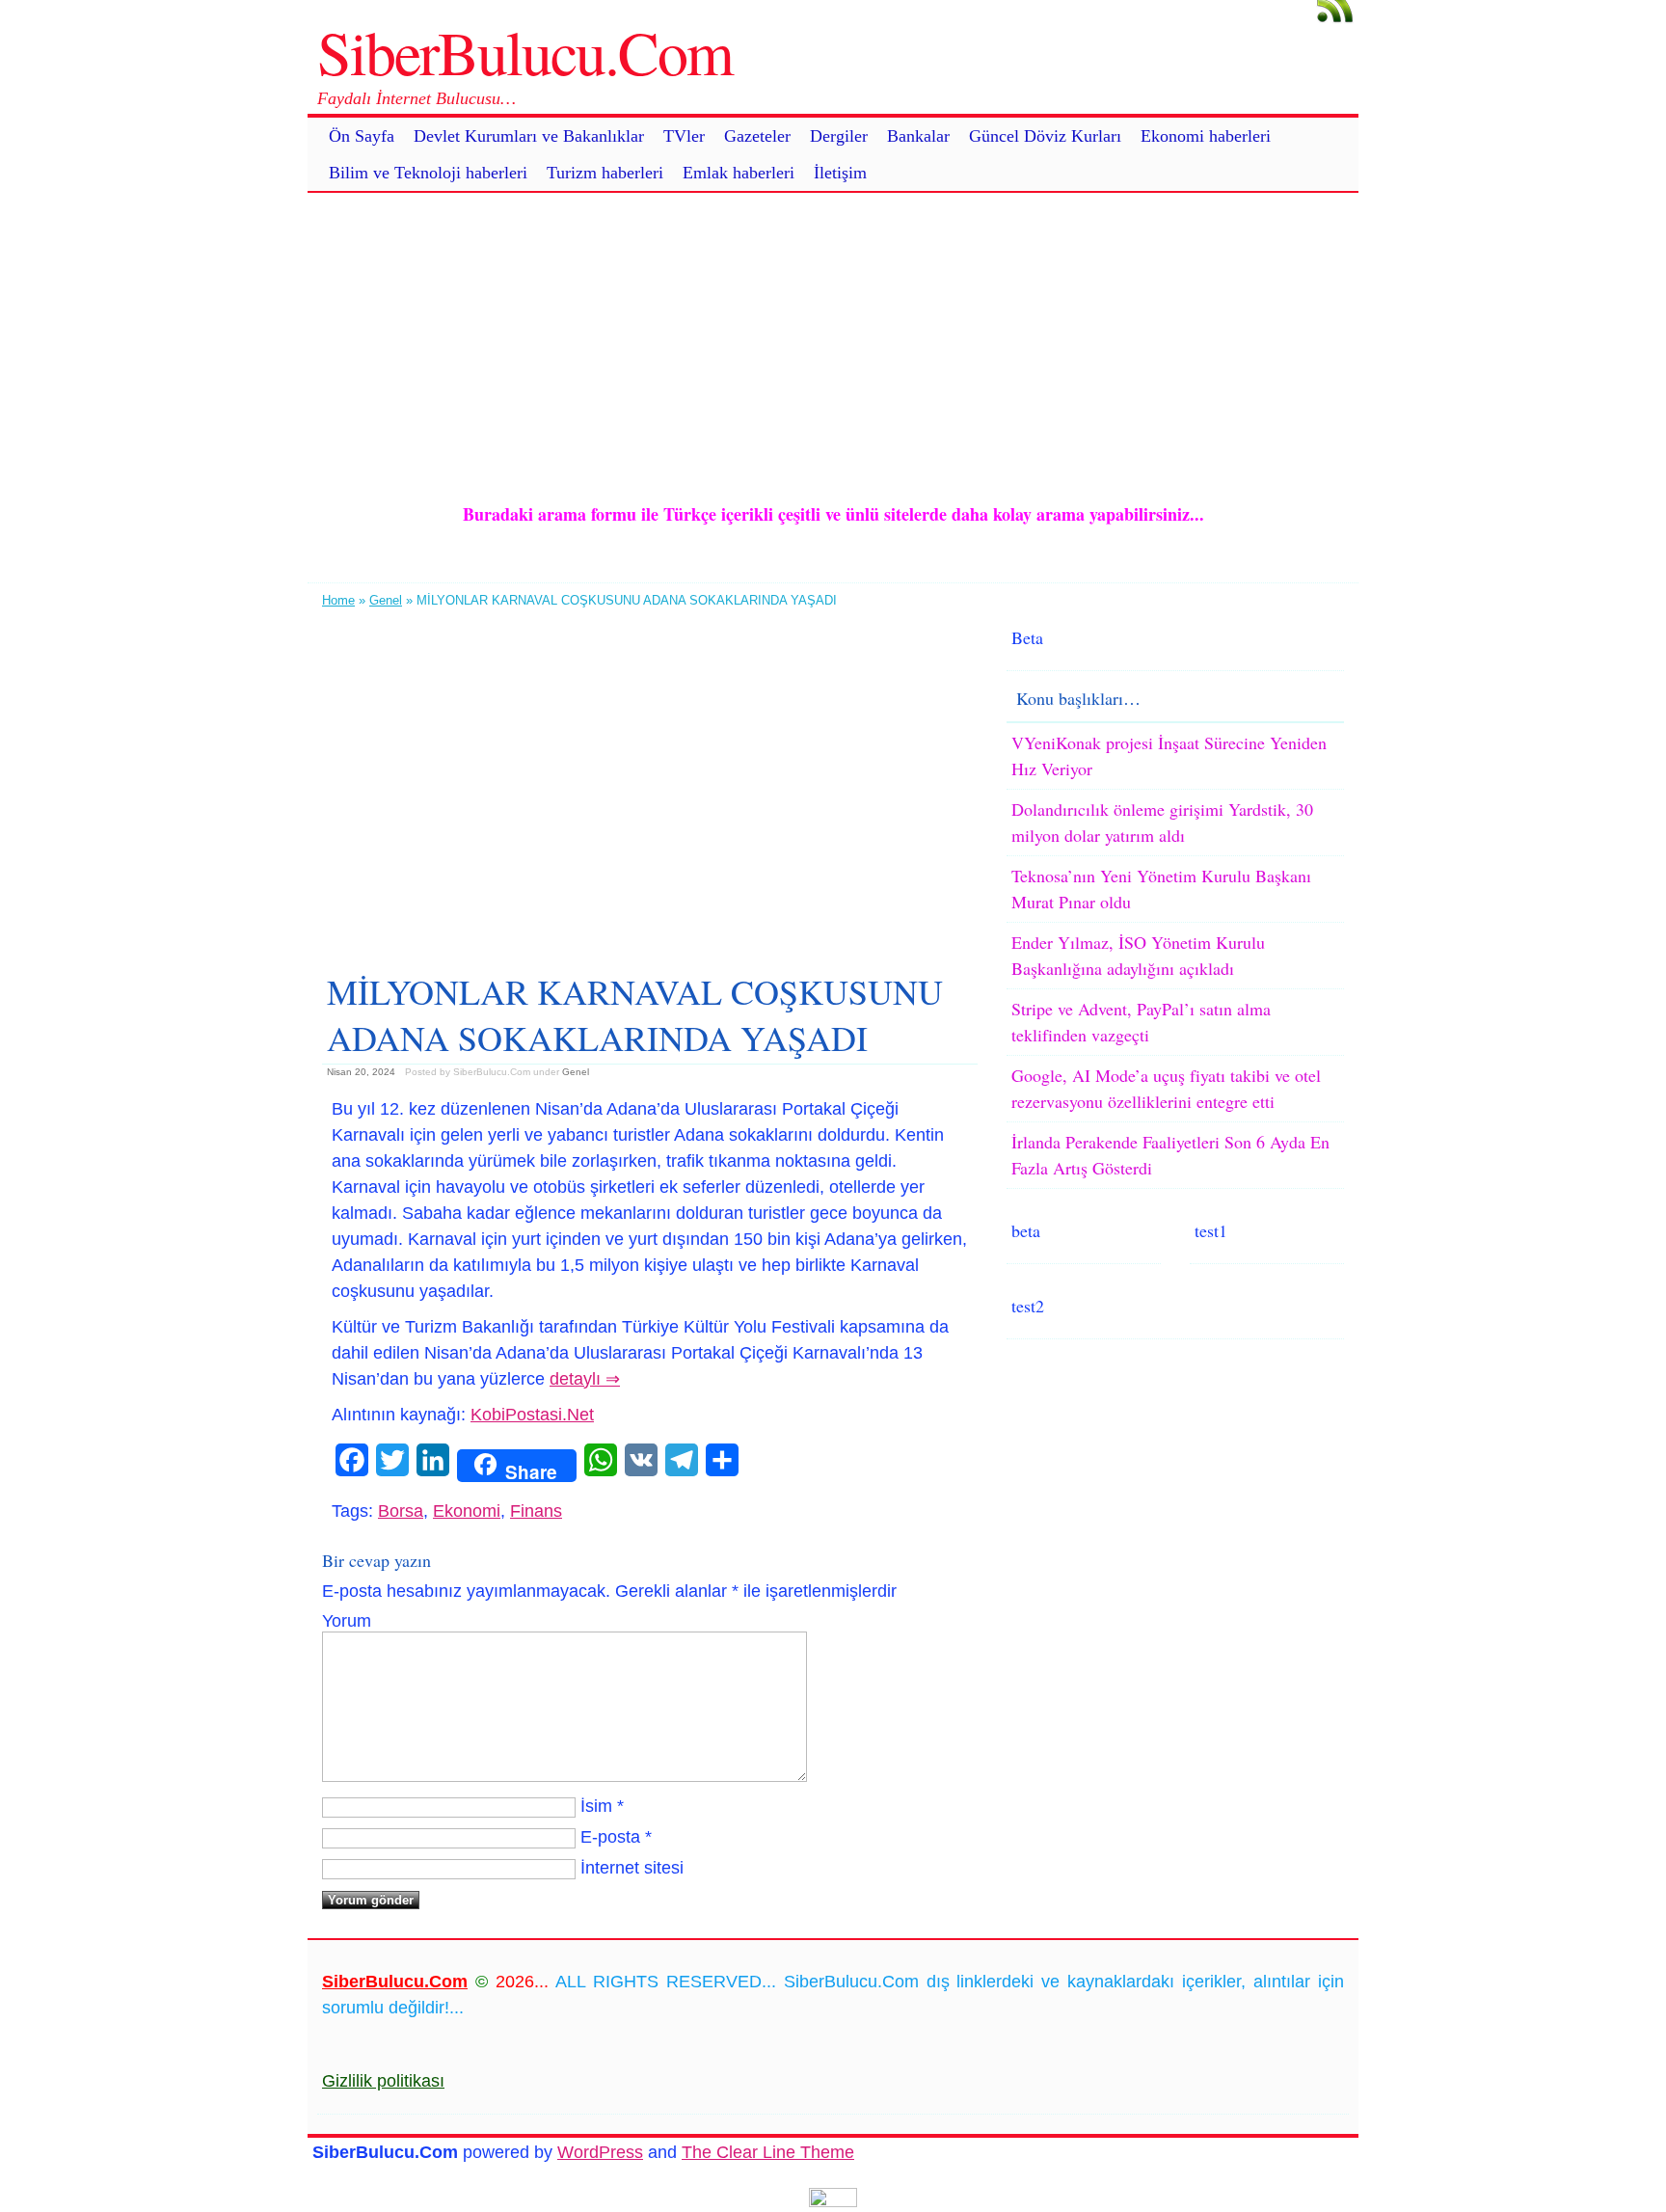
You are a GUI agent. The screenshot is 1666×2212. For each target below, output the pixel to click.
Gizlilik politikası (383, 2081)
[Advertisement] (833, 337)
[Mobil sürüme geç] (833, 2201)
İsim (596, 1806)
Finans (536, 1511)
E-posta (610, 1837)
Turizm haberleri (605, 173)
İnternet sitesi (632, 1868)
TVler (684, 136)
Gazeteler (757, 136)
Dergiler (839, 136)
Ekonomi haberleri (1206, 136)
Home (338, 600)
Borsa (401, 1511)
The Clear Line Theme (768, 2152)
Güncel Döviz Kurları (1045, 136)
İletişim (840, 173)
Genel (386, 600)
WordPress (600, 2152)
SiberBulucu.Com (525, 51)
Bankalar (918, 136)
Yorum (347, 1621)
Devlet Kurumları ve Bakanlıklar (529, 136)
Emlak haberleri (739, 173)
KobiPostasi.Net (532, 1415)
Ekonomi (467, 1511)
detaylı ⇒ (585, 1379)
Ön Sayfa (362, 136)
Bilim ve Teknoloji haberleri (428, 173)
